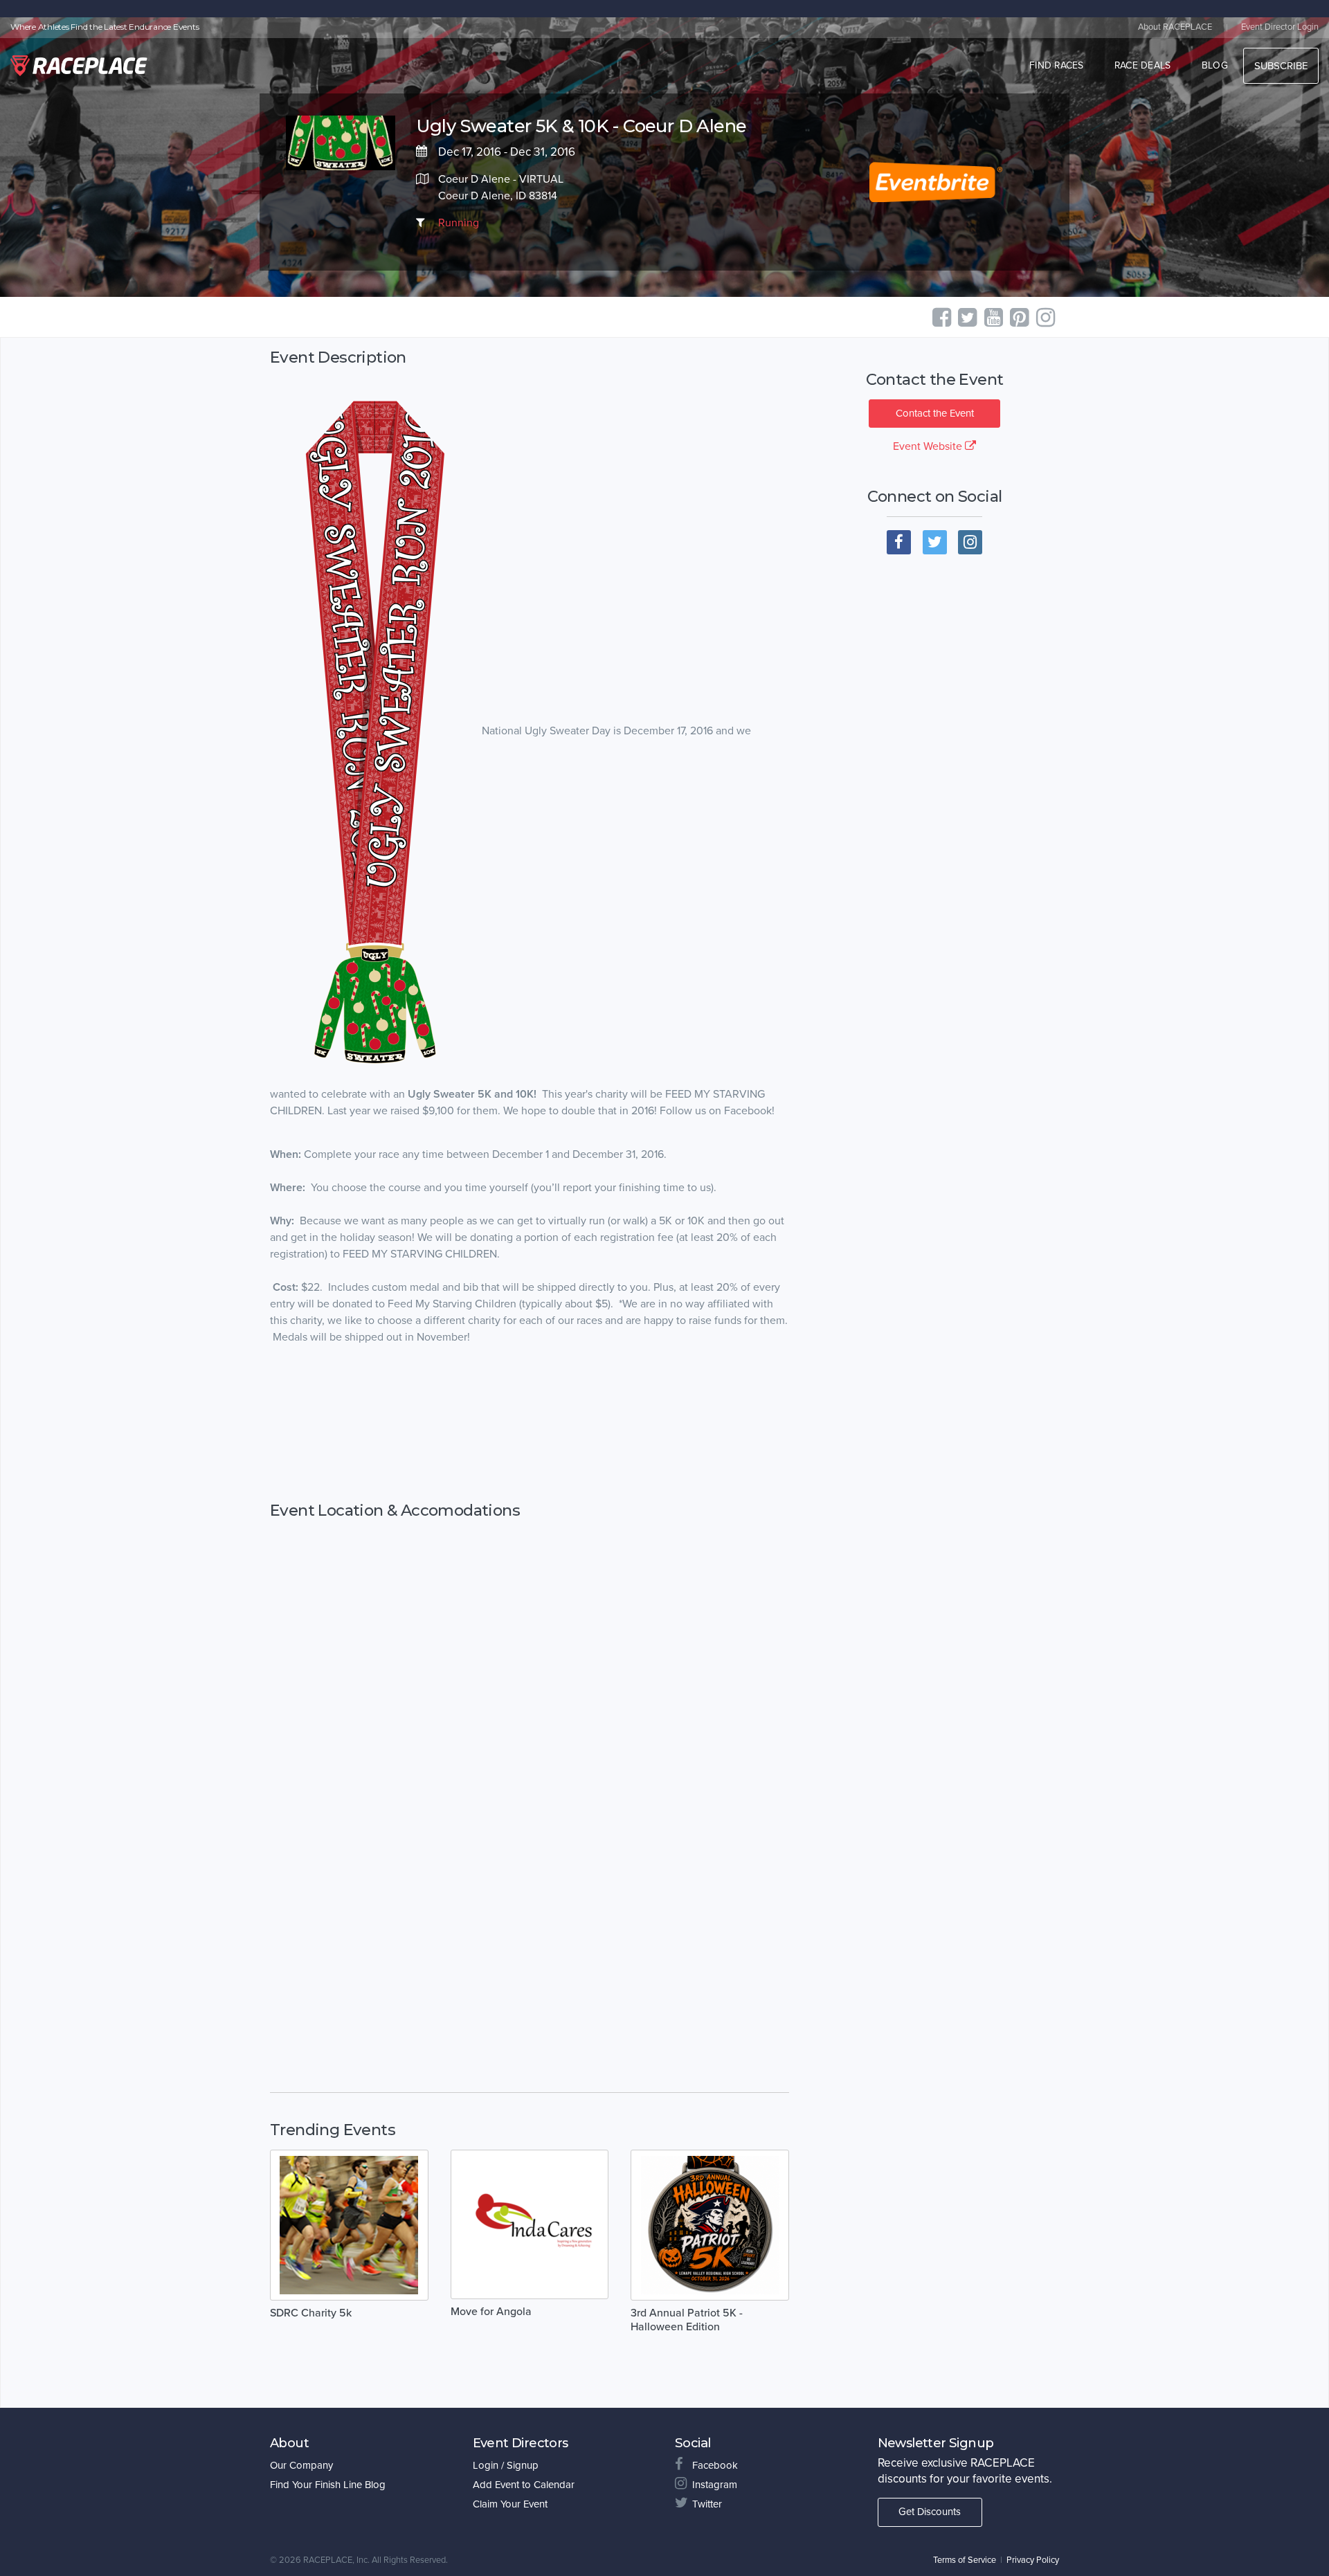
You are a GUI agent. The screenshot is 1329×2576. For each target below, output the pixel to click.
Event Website (929, 446)
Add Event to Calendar (524, 2485)
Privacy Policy (1033, 2560)
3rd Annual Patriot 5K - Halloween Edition (687, 2320)
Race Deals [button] (1143, 65)
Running (459, 223)
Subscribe (1281, 66)
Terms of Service (965, 2560)
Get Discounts (930, 2512)
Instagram (715, 2485)
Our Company (301, 2465)
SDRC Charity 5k (311, 2313)
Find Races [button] (1057, 65)
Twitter (707, 2504)
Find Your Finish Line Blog (328, 2485)
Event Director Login (1280, 27)
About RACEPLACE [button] (1175, 27)
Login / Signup (506, 2465)
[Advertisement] (530, 1424)
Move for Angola (491, 2312)
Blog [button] (1215, 65)
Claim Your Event (510, 2504)
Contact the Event (935, 413)
